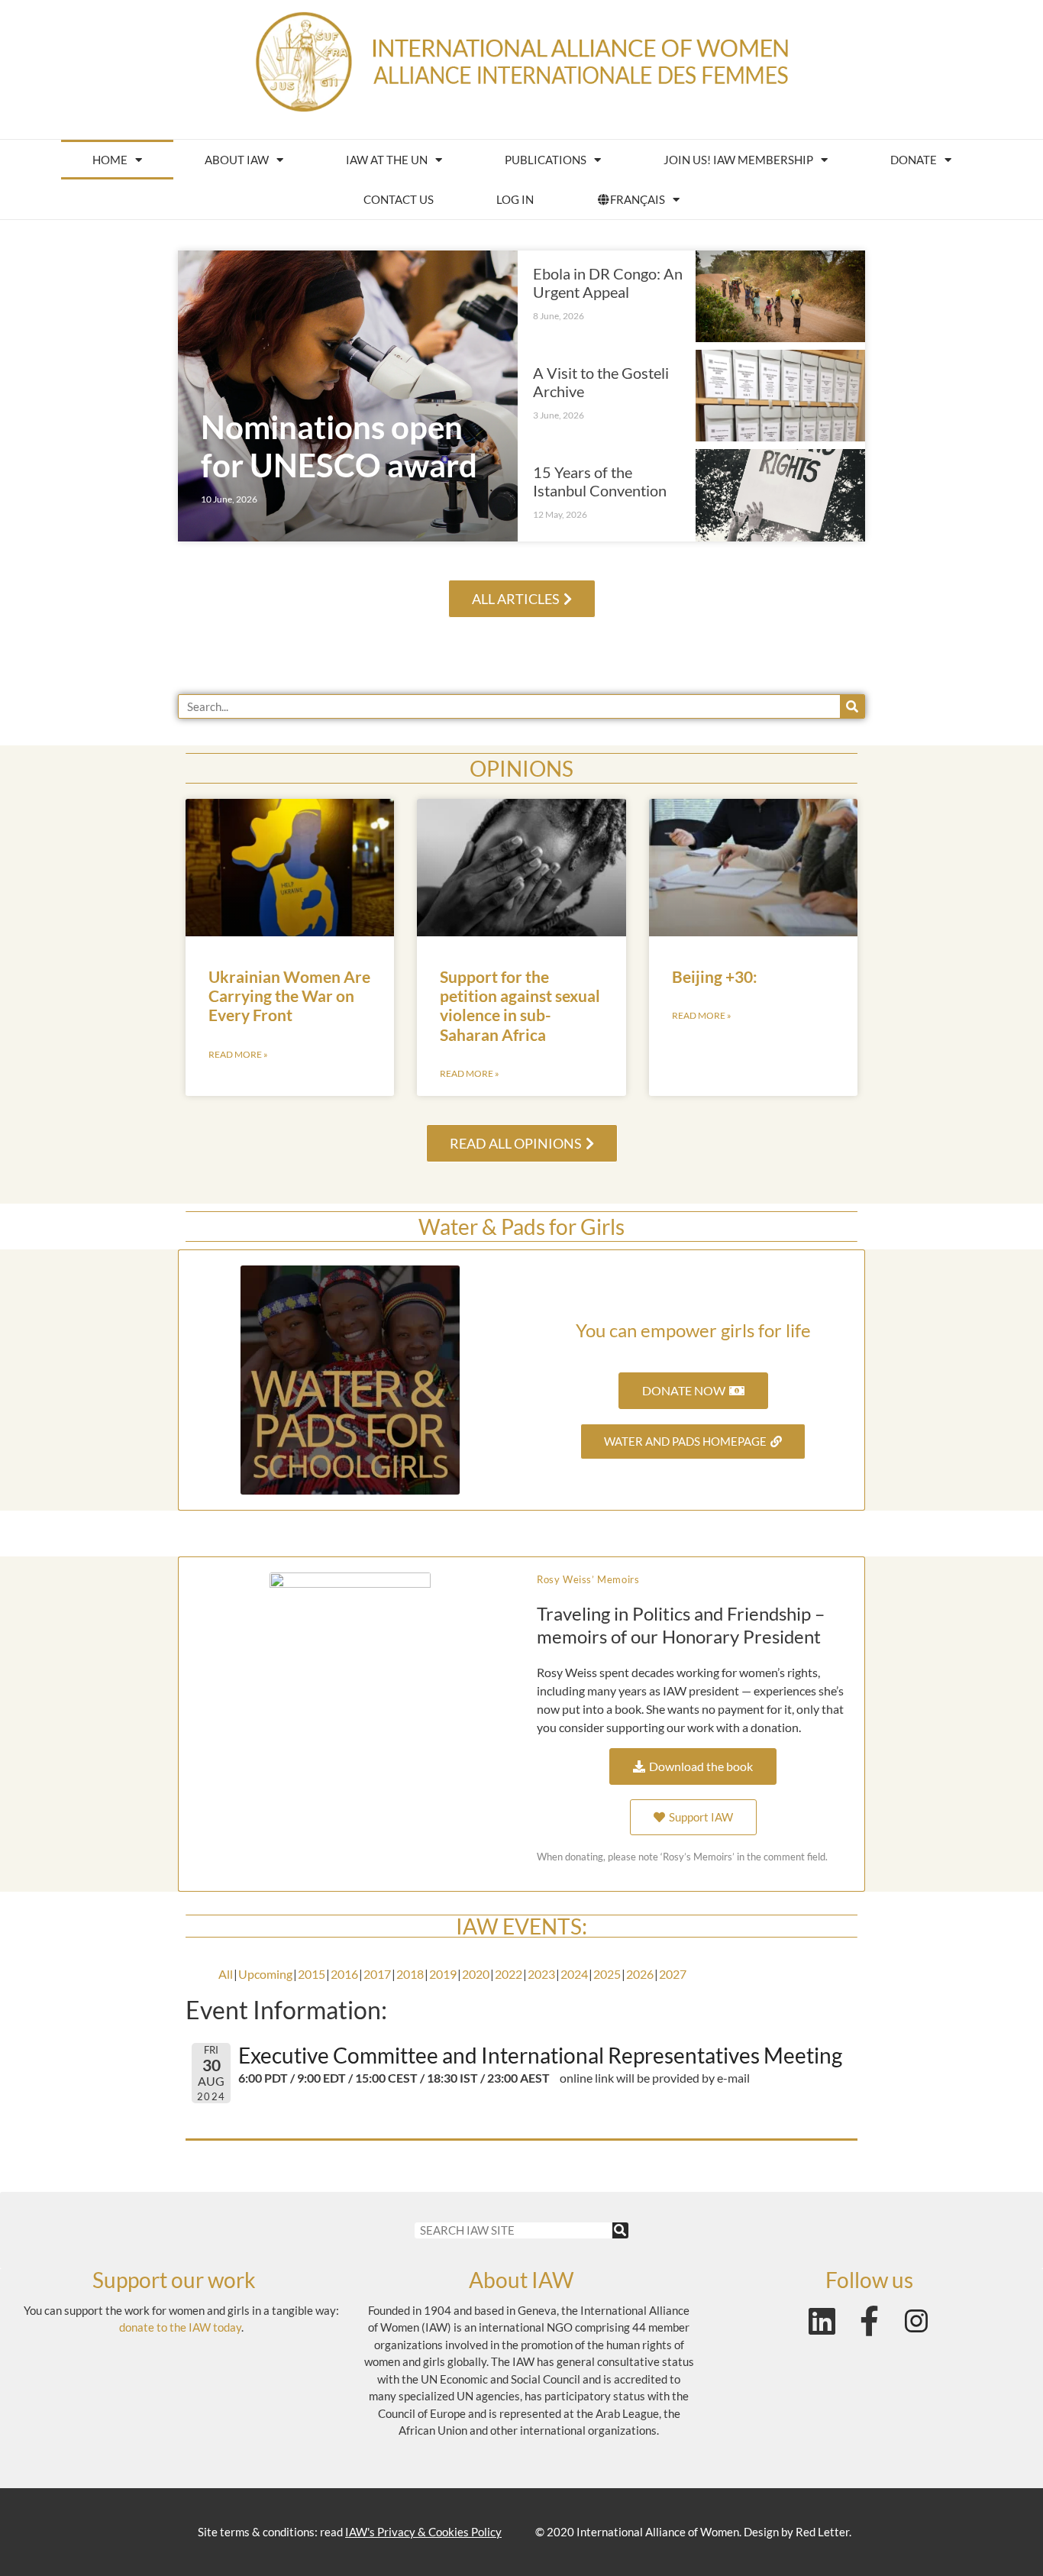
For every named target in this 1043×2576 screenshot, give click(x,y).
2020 (476, 1974)
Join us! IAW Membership (738, 160)
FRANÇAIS (638, 199)
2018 (410, 1974)
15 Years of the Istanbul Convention (600, 481)
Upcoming (265, 1974)
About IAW (237, 160)
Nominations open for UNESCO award (339, 446)
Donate (914, 160)
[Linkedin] (822, 2321)
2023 (541, 1974)
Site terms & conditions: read (350, 2532)
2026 (640, 1974)
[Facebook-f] (869, 2321)
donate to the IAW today (180, 2327)
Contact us (399, 199)
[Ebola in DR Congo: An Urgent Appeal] (781, 296)
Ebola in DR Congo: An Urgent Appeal (608, 283)
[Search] (852, 706)
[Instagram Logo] (916, 2321)
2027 (673, 1974)
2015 (312, 1974)
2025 (607, 1974)
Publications (546, 160)
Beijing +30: (715, 976)
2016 (344, 1974)
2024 (574, 1974)
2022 (509, 1974)
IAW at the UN (387, 160)
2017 (377, 1974)
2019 (443, 1974)
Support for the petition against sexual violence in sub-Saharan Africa (520, 1005)
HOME (110, 160)
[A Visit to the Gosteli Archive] (781, 396)
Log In (515, 199)
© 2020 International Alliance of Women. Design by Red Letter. (693, 2532)
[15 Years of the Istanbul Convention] (781, 495)
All (226, 1974)
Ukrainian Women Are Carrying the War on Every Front (289, 995)
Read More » (238, 1054)
